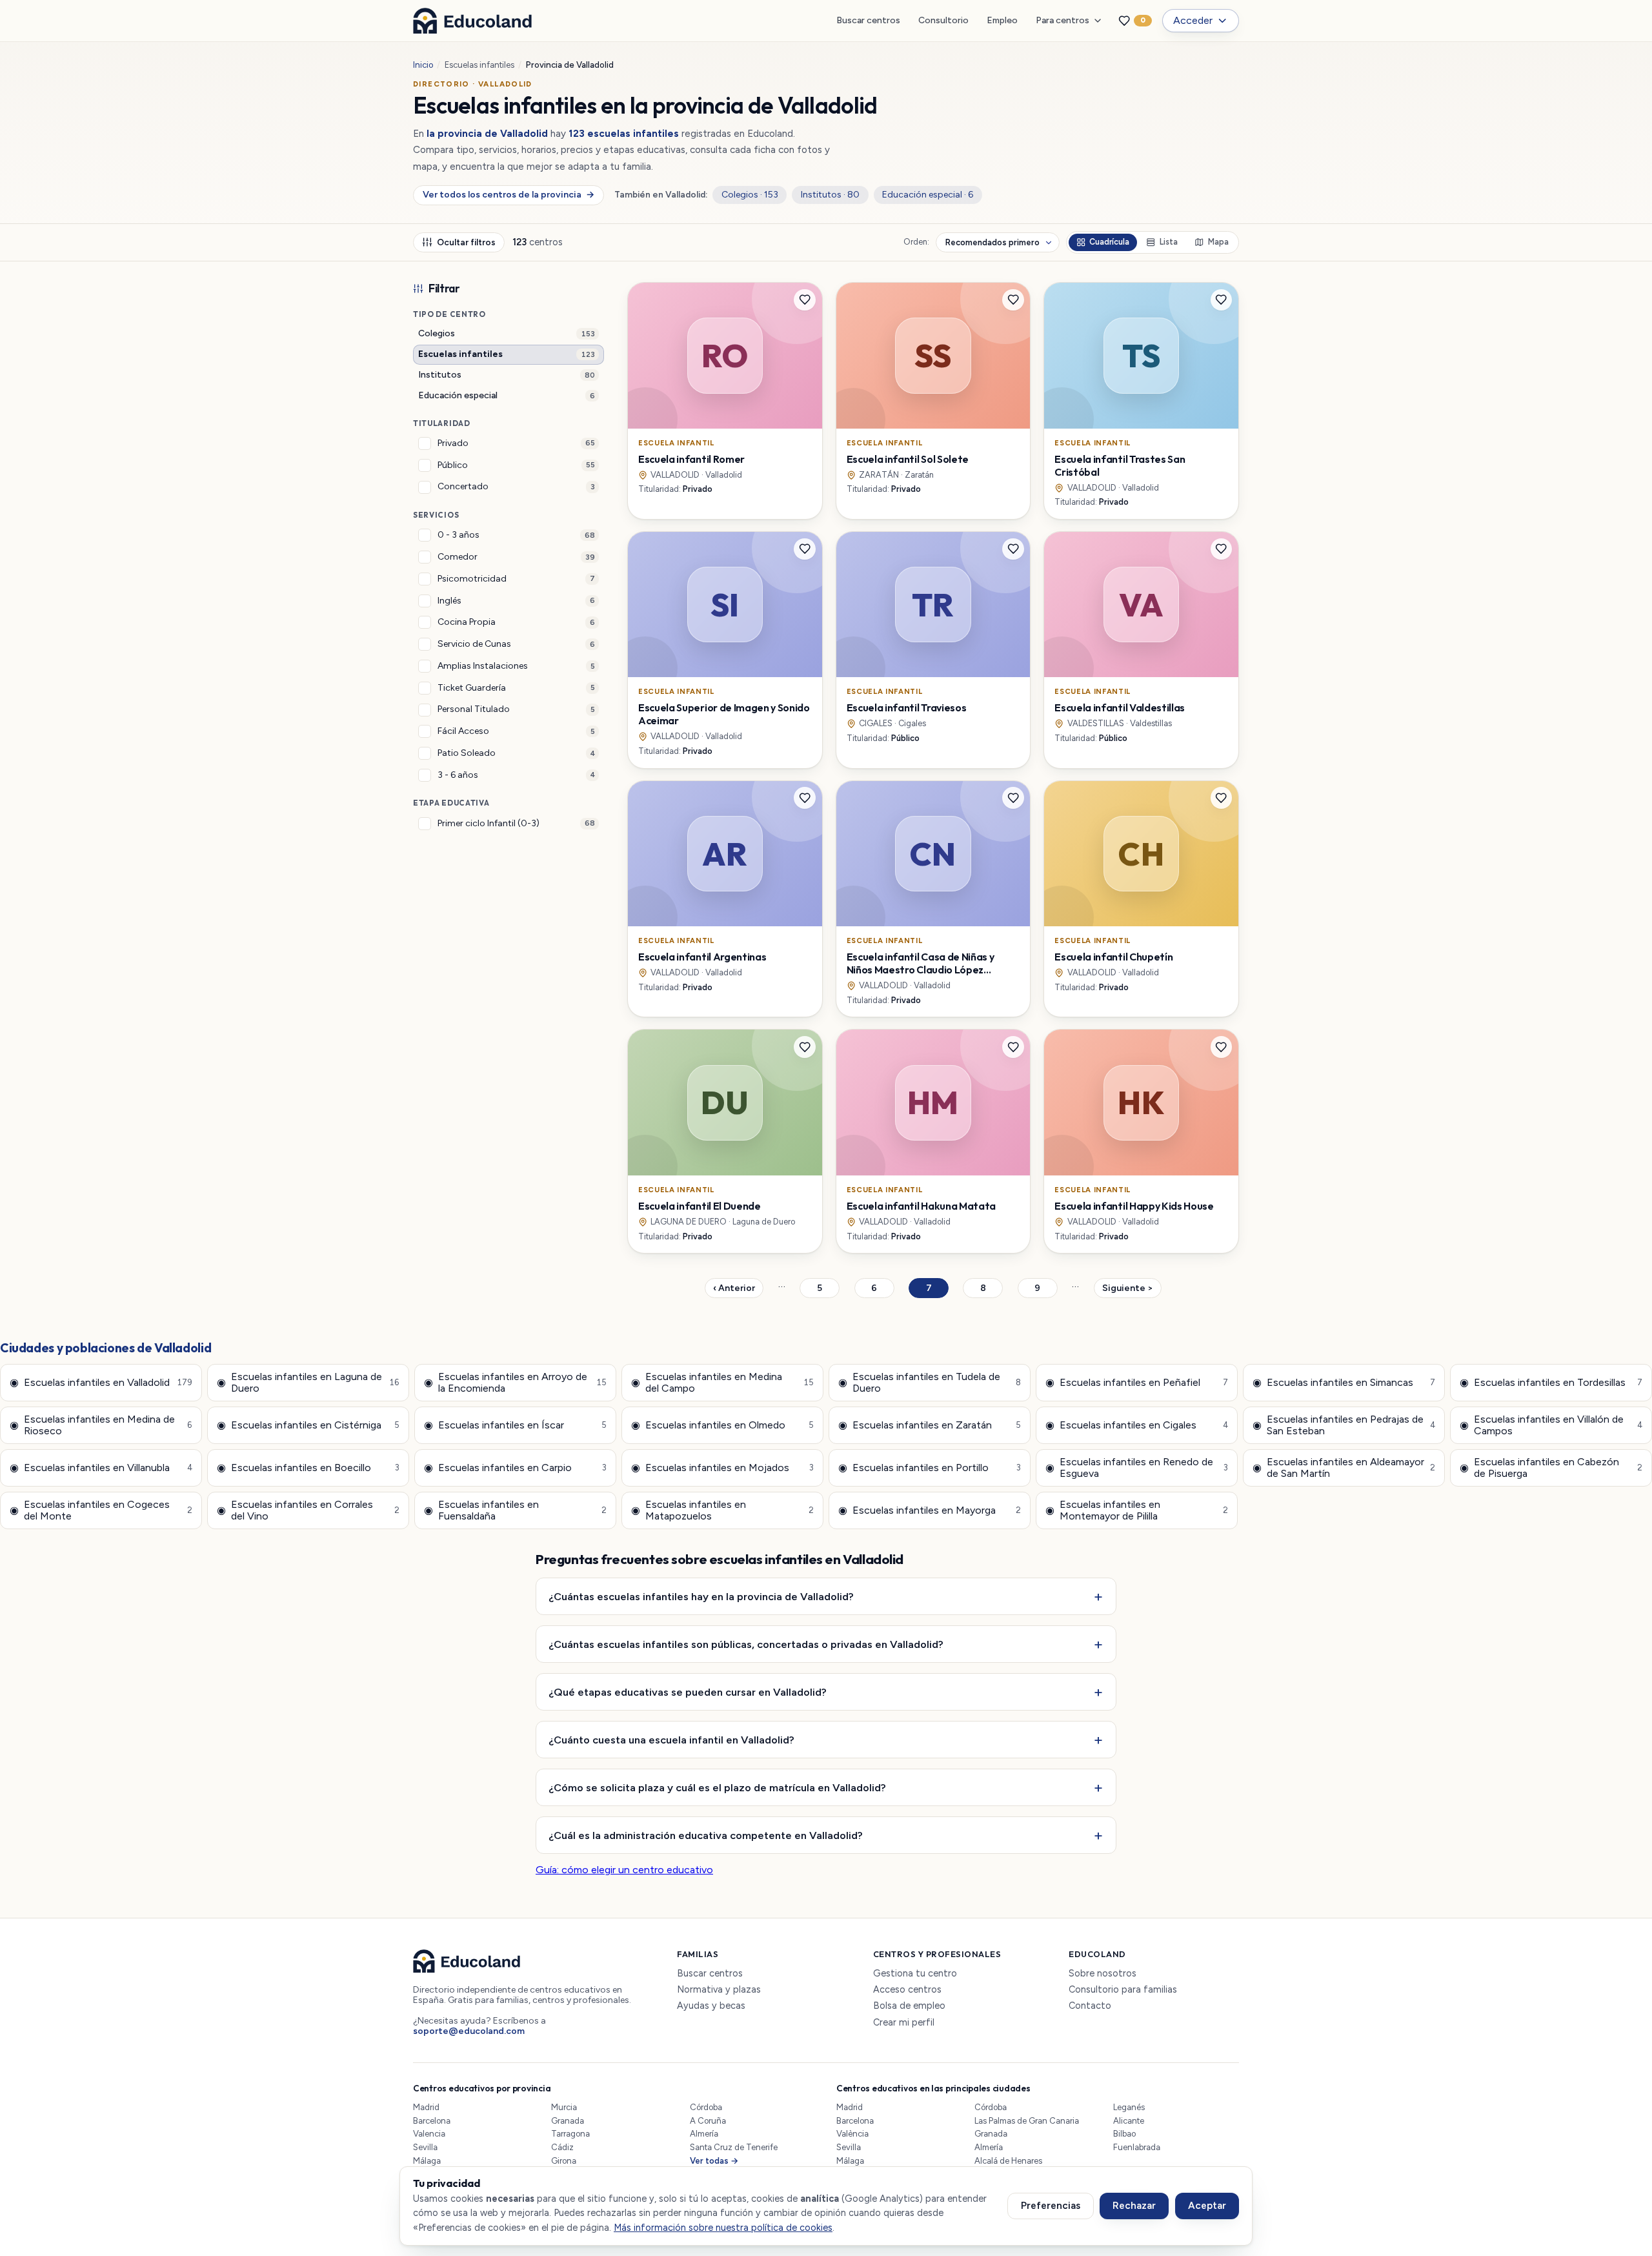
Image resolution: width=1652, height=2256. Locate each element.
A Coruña (708, 2121)
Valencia (429, 2134)
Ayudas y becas (711, 2006)
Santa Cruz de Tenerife (734, 2147)
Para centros (1063, 20)
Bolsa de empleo (909, 2006)
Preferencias (1051, 2206)
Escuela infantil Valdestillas (1120, 707)
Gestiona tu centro (915, 1974)
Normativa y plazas (719, 1990)
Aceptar (1207, 2206)
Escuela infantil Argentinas (702, 957)
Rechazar (1134, 2206)
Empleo (1002, 20)
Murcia (564, 2107)
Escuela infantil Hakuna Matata (921, 1206)
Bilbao (1124, 2134)
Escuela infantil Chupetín (1113, 957)
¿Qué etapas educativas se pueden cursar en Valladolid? (688, 1692)
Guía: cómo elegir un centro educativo (624, 1870)
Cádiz (562, 2147)
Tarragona (570, 2134)
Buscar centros (868, 20)
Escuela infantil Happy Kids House (1134, 1206)
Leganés (1129, 2107)
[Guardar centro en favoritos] (805, 300)
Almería (704, 2134)
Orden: (916, 242)
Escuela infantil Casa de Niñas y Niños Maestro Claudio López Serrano (921, 970)
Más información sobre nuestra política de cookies (723, 2228)
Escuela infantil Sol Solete (908, 459)
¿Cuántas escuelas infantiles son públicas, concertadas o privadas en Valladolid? (746, 1644)
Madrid (426, 2107)
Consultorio (943, 20)
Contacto (1090, 2006)
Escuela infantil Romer (691, 459)
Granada (568, 2121)
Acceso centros (907, 1990)
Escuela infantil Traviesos (907, 707)
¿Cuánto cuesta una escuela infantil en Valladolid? (671, 1740)
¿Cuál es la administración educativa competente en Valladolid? (706, 1835)
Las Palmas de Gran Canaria (1027, 2121)
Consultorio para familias (1123, 1990)
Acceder (1193, 20)
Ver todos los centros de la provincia (508, 195)
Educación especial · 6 (928, 195)
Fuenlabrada (1137, 2147)
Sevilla (425, 2147)
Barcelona (432, 2121)
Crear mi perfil (904, 2023)
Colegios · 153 (750, 195)
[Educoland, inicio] (472, 21)
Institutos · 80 (830, 195)
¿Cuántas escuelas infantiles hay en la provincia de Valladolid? (701, 1596)
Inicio (423, 65)
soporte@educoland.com (469, 2031)
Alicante (1129, 2121)
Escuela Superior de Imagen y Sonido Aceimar (724, 714)
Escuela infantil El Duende (700, 1206)
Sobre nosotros (1103, 1974)
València (852, 2134)
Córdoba (706, 2107)
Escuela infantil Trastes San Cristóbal (1120, 465)
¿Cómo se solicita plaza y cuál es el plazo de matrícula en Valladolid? (717, 1787)
